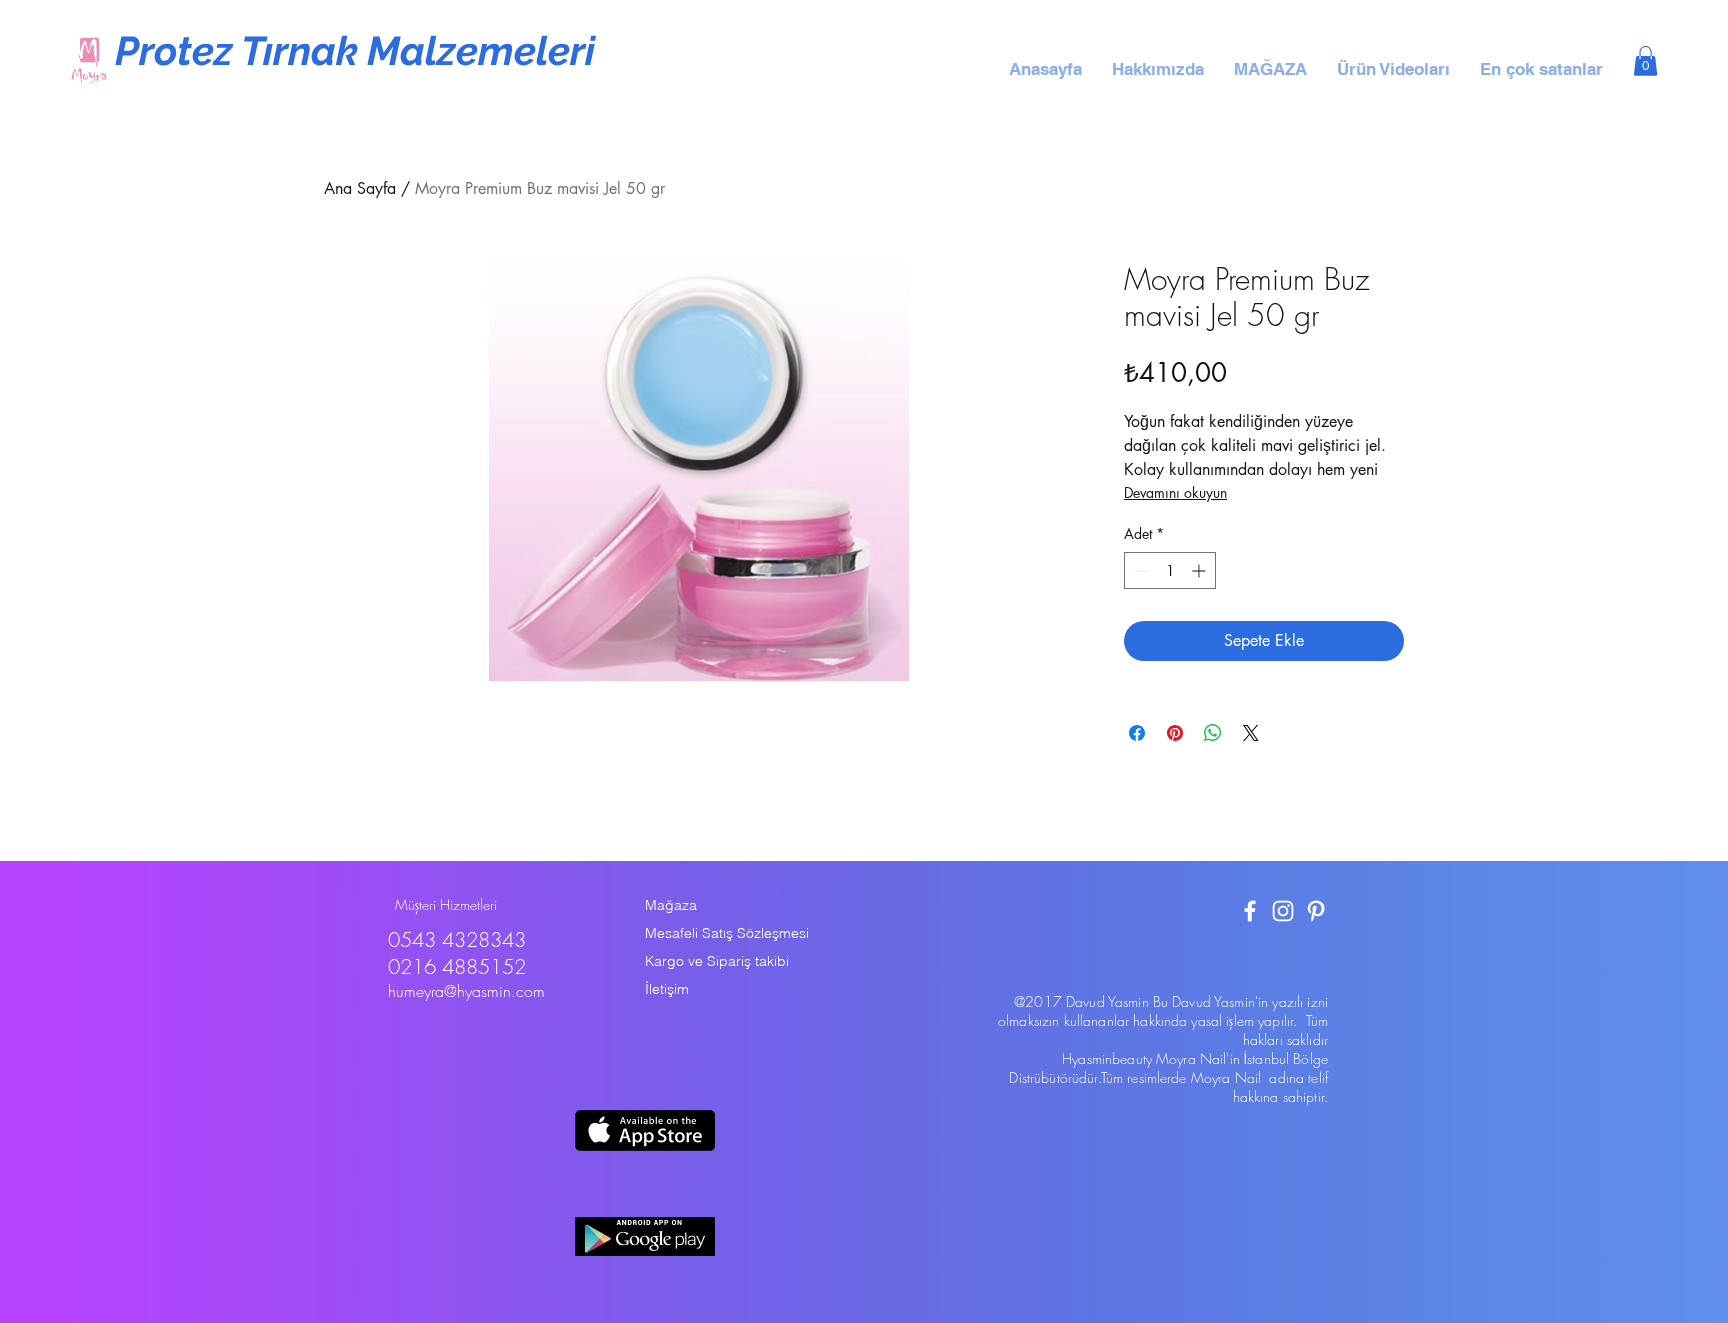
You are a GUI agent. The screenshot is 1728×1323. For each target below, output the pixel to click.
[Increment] (1200, 570)
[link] (1645, 61)
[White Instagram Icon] (1283, 911)
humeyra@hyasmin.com (466, 991)
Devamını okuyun (1175, 492)
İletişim (667, 989)
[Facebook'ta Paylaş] (1137, 733)
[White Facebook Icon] (1250, 911)
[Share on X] (1251, 733)
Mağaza (671, 905)
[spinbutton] (1170, 570)
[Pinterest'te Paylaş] (1175, 733)
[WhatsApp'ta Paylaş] (1213, 733)
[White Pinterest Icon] (1316, 911)
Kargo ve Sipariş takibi (717, 961)
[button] (1158, 69)
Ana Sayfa (360, 188)
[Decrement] (1139, 570)
